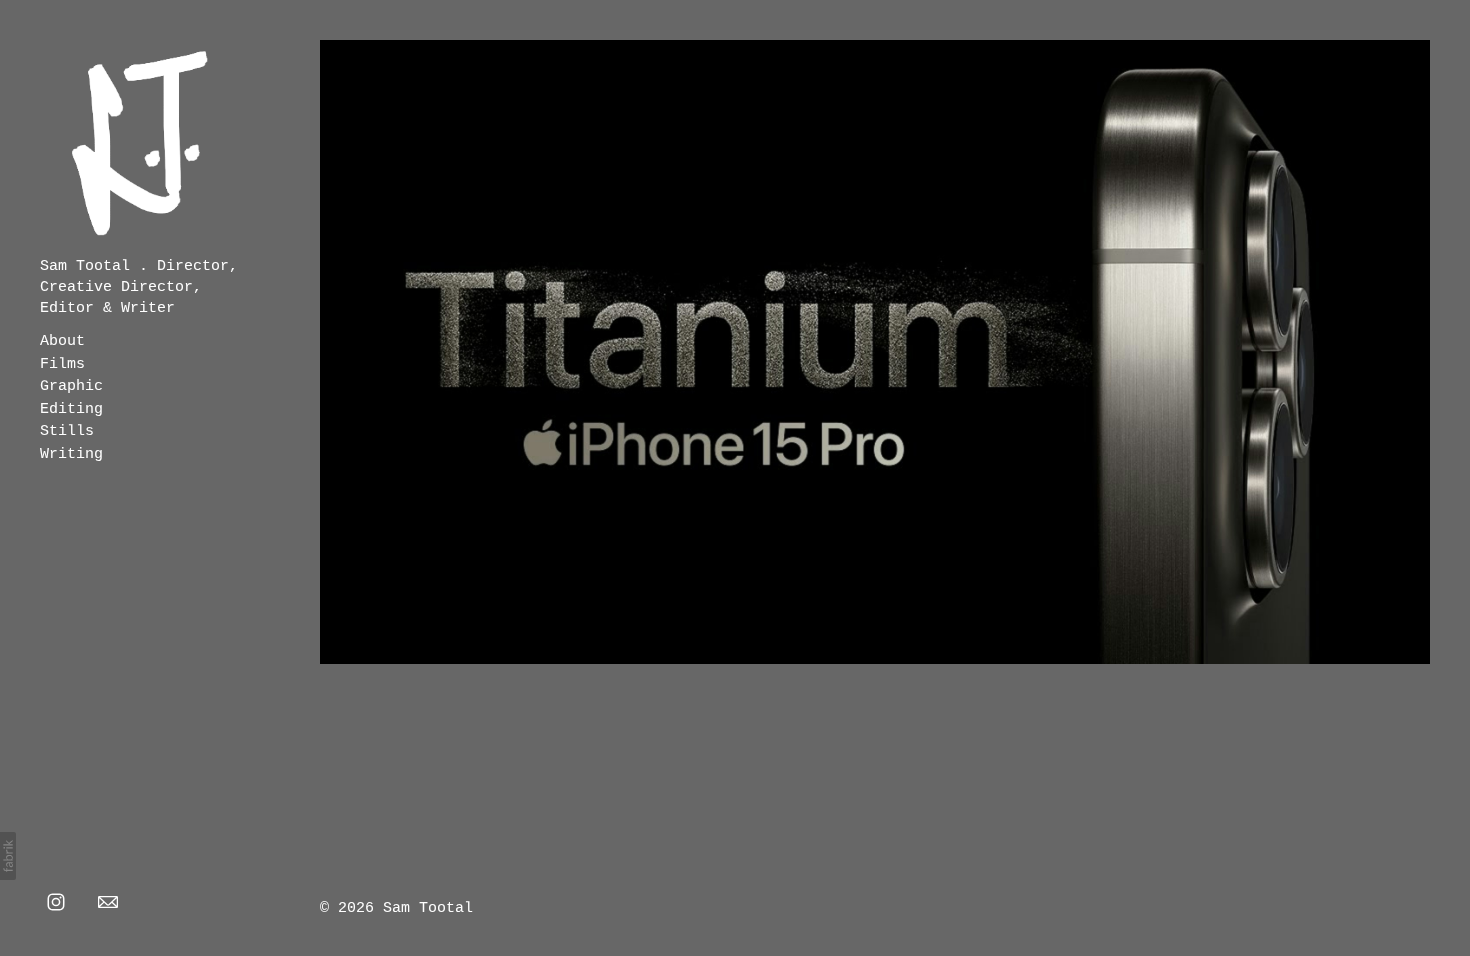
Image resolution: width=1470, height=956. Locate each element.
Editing (71, 409)
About (62, 341)
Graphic (71, 386)
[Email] (108, 901)
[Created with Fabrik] (8, 856)
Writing (71, 454)
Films (62, 364)
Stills (67, 431)
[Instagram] (56, 901)
